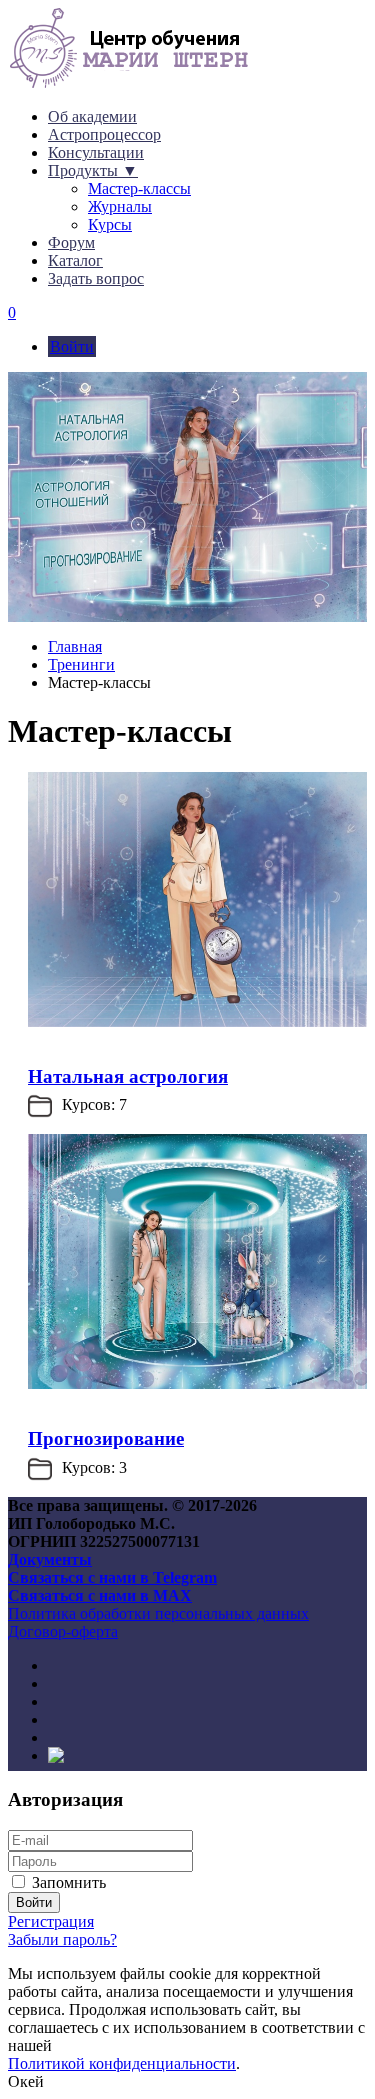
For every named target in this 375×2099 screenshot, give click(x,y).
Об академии (92, 116)
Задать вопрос (96, 278)
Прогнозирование (106, 1438)
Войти (72, 346)
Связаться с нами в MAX (100, 1595)
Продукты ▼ (93, 170)
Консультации (96, 152)
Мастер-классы (139, 188)
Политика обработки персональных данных (158, 1613)
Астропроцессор (104, 134)
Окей (26, 2081)
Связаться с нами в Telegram (112, 1577)
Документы (50, 1559)
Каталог (75, 260)
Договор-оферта (63, 1631)
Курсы (110, 224)
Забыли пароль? (62, 1939)
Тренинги (81, 664)
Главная (75, 646)
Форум (71, 242)
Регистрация (51, 1921)
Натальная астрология (128, 1076)
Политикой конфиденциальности (122, 2063)
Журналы (120, 206)
